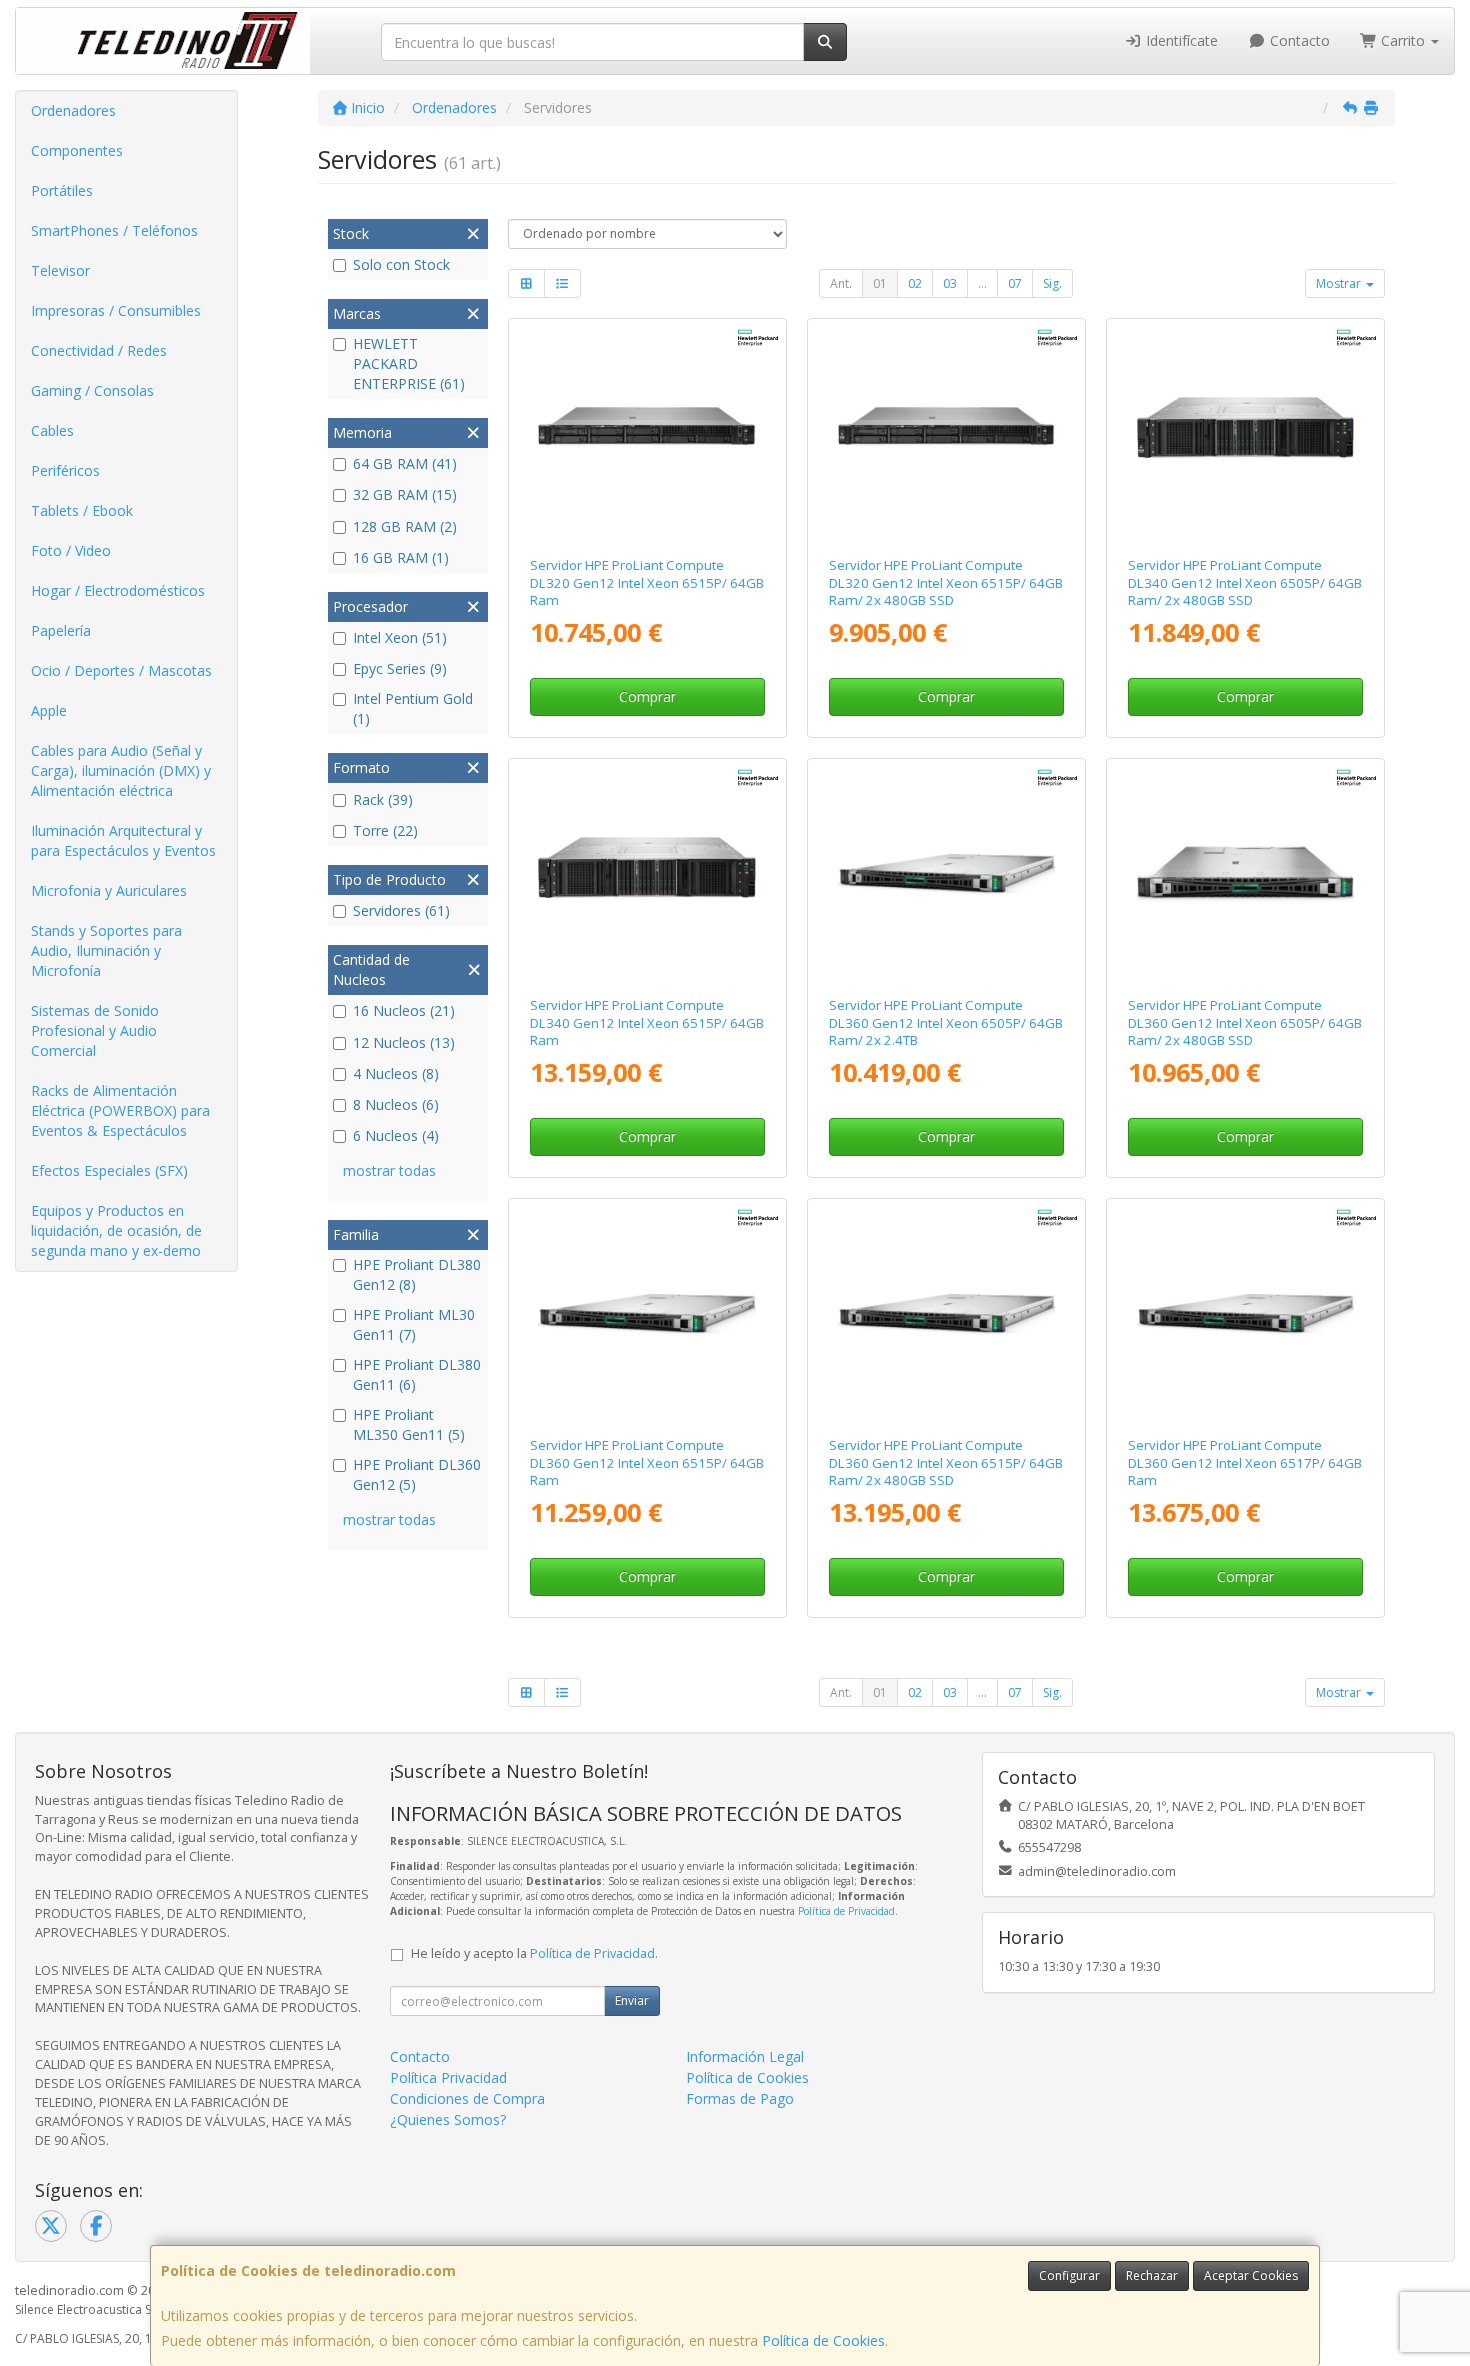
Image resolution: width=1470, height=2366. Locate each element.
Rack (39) (383, 799)
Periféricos (65, 470)
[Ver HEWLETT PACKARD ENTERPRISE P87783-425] (947, 434)
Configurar (1069, 2275)
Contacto (1298, 40)
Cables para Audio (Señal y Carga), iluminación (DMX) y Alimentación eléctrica (121, 770)
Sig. (1052, 283)
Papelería (61, 630)
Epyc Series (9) (400, 668)
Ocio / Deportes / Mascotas (121, 670)
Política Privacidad (448, 2077)
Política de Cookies (823, 2340)
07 (1015, 283)
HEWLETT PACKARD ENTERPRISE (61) (409, 363)
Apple (49, 710)
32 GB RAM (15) (405, 494)
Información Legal (745, 2056)
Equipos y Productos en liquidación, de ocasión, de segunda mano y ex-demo (116, 1230)
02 (915, 283)
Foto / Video (71, 550)
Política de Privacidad (846, 1911)
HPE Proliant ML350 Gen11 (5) (409, 1424)
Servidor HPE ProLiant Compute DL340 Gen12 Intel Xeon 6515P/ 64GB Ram (647, 1022)
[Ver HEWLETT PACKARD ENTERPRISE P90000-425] (1246, 1314)
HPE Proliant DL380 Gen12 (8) (417, 1274)
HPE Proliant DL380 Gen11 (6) (417, 1374)
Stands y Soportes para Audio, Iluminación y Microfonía (106, 950)
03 (950, 283)
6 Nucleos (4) (396, 1135)
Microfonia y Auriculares (109, 890)
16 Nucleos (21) (404, 1010)
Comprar (647, 696)
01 (880, 283)
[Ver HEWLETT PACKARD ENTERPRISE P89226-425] (947, 1314)
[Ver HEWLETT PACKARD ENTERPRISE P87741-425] (647, 874)
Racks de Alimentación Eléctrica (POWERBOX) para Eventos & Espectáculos (120, 1110)
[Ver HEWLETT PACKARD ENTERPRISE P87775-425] (647, 434)
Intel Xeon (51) (400, 637)
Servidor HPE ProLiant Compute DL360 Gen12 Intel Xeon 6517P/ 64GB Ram (1245, 1462)
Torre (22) (385, 830)
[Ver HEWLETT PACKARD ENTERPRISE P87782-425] (1246, 434)
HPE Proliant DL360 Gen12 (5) (417, 1474)
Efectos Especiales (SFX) (109, 1170)
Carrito (1403, 40)
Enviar (632, 2000)
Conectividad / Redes (99, 350)
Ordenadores (73, 110)
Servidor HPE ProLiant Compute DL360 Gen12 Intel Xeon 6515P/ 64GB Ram (647, 1462)
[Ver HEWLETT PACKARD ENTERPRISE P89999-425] (947, 874)
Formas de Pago (740, 2098)
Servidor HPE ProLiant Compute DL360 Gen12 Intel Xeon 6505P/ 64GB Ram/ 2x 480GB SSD (1245, 1022)
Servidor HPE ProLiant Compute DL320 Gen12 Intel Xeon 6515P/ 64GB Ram (647, 582)
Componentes (77, 150)
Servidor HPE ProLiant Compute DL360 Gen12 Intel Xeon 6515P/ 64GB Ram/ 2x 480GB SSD (946, 1462)
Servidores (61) (401, 910)
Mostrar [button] (1340, 283)
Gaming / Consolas (92, 390)
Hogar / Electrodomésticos (118, 590)
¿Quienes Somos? (448, 2119)
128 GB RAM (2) (405, 526)
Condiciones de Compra (467, 2098)
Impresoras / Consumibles (116, 310)
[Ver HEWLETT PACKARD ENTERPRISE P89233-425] (1246, 874)
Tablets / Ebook (82, 510)
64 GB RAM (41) (405, 463)
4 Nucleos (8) (396, 1073)
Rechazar (1152, 2275)
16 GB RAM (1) (401, 557)
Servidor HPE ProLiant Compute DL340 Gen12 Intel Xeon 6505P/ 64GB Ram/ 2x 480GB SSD (1245, 582)
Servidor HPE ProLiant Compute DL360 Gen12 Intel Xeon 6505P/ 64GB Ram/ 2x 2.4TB (946, 1022)
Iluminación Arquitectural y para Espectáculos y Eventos (123, 840)
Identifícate (1180, 40)
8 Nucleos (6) (396, 1104)
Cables (52, 430)
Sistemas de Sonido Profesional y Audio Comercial (95, 1030)
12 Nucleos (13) (404, 1042)
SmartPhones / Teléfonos (114, 230)
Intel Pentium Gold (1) (413, 708)
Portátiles (62, 190)
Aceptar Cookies (1251, 2275)
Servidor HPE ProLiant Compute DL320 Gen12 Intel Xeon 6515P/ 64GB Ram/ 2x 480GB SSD (946, 582)
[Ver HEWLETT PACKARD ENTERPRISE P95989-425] (647, 1314)
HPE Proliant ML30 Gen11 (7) (414, 1324)
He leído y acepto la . (534, 1953)
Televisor (60, 270)
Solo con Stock (401, 264)
